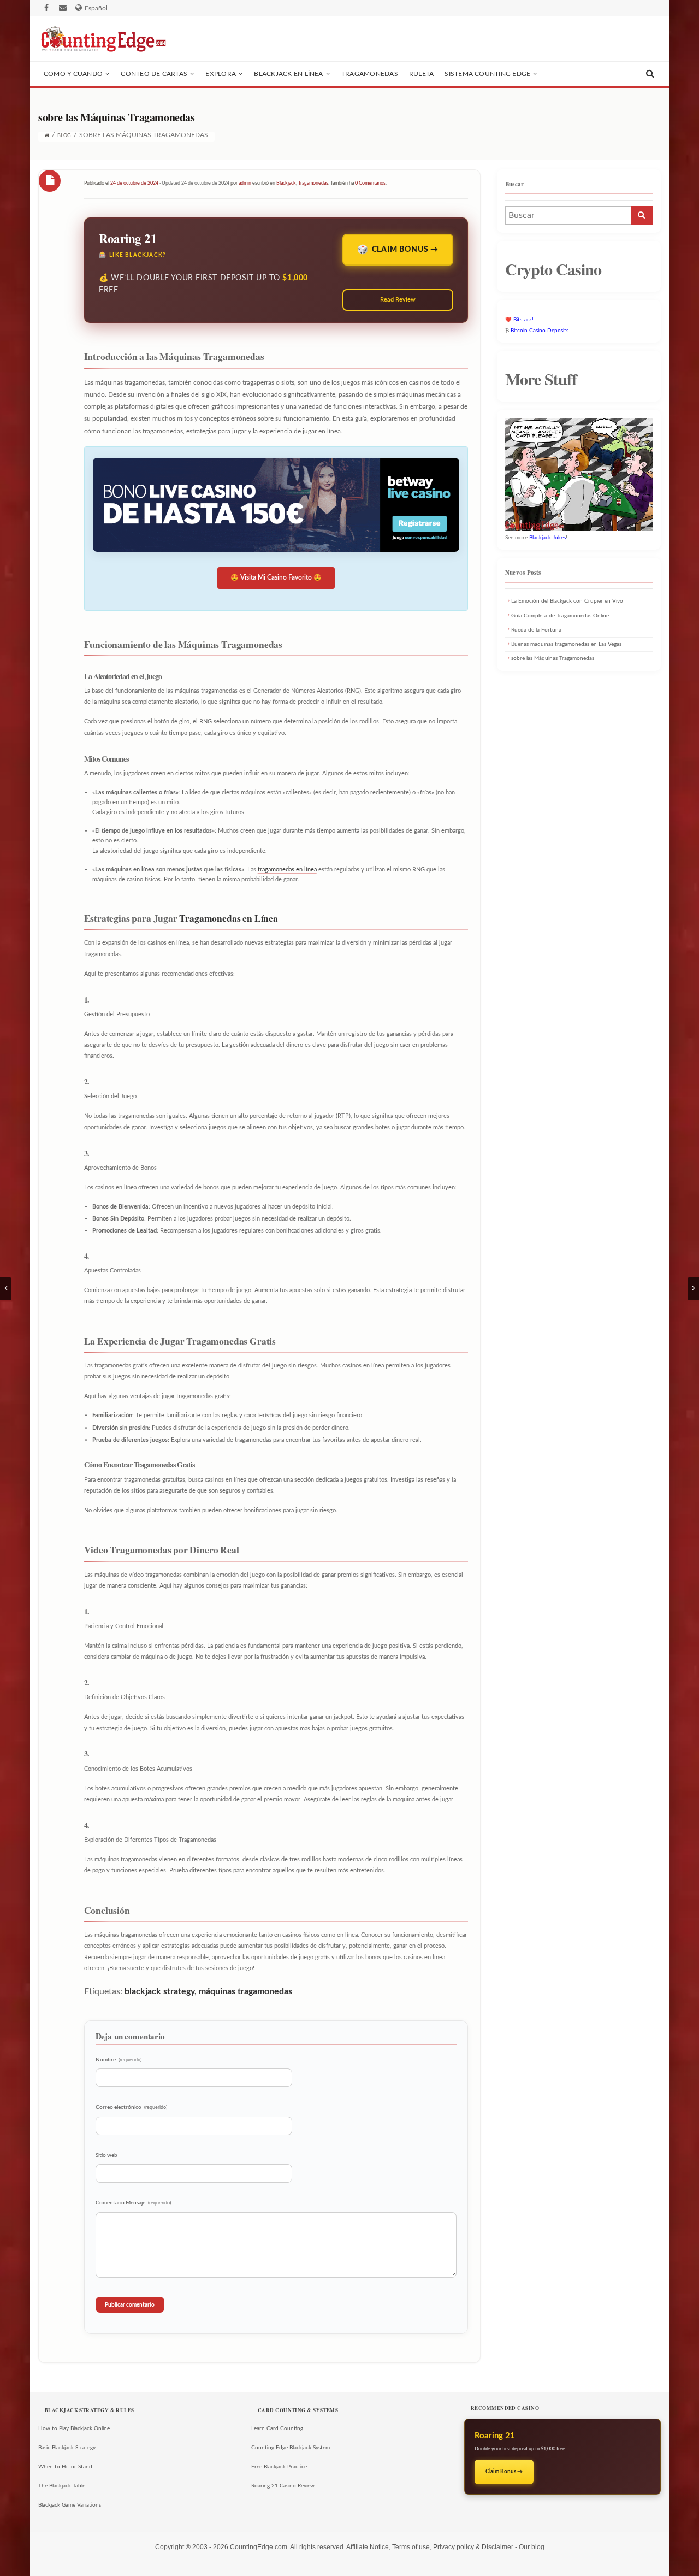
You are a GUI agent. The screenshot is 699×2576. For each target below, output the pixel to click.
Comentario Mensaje (133, 2203)
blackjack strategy (159, 1991)
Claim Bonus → (405, 250)
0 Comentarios (370, 183)
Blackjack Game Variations (70, 2505)
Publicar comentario (130, 2305)
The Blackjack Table (62, 2486)
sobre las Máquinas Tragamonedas (553, 658)
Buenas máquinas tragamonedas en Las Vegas (566, 644)
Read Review (398, 300)
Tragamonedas (370, 74)
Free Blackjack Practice (279, 2467)
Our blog (532, 2547)
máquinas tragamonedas (245, 1991)
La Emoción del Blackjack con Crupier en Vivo (567, 601)
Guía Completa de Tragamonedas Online (560, 616)
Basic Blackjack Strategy (67, 2448)
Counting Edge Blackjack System (291, 2448)
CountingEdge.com (259, 2547)
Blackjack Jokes (547, 538)
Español (96, 8)
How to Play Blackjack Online (74, 2428)
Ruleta (421, 74)
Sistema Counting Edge (487, 74)
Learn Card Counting (277, 2428)
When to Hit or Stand (65, 2467)
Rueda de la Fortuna (536, 630)
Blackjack (286, 183)
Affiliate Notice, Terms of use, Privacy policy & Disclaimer (430, 2547)
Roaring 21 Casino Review (283, 2486)
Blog (64, 136)
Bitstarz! (523, 320)
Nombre (119, 2060)
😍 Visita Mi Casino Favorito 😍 (276, 577)
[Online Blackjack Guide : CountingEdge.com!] (102, 39)
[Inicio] (47, 136)
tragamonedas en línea (287, 870)
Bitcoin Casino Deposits (540, 331)
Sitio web (106, 2155)
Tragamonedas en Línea (228, 918)
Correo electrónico (131, 2107)
